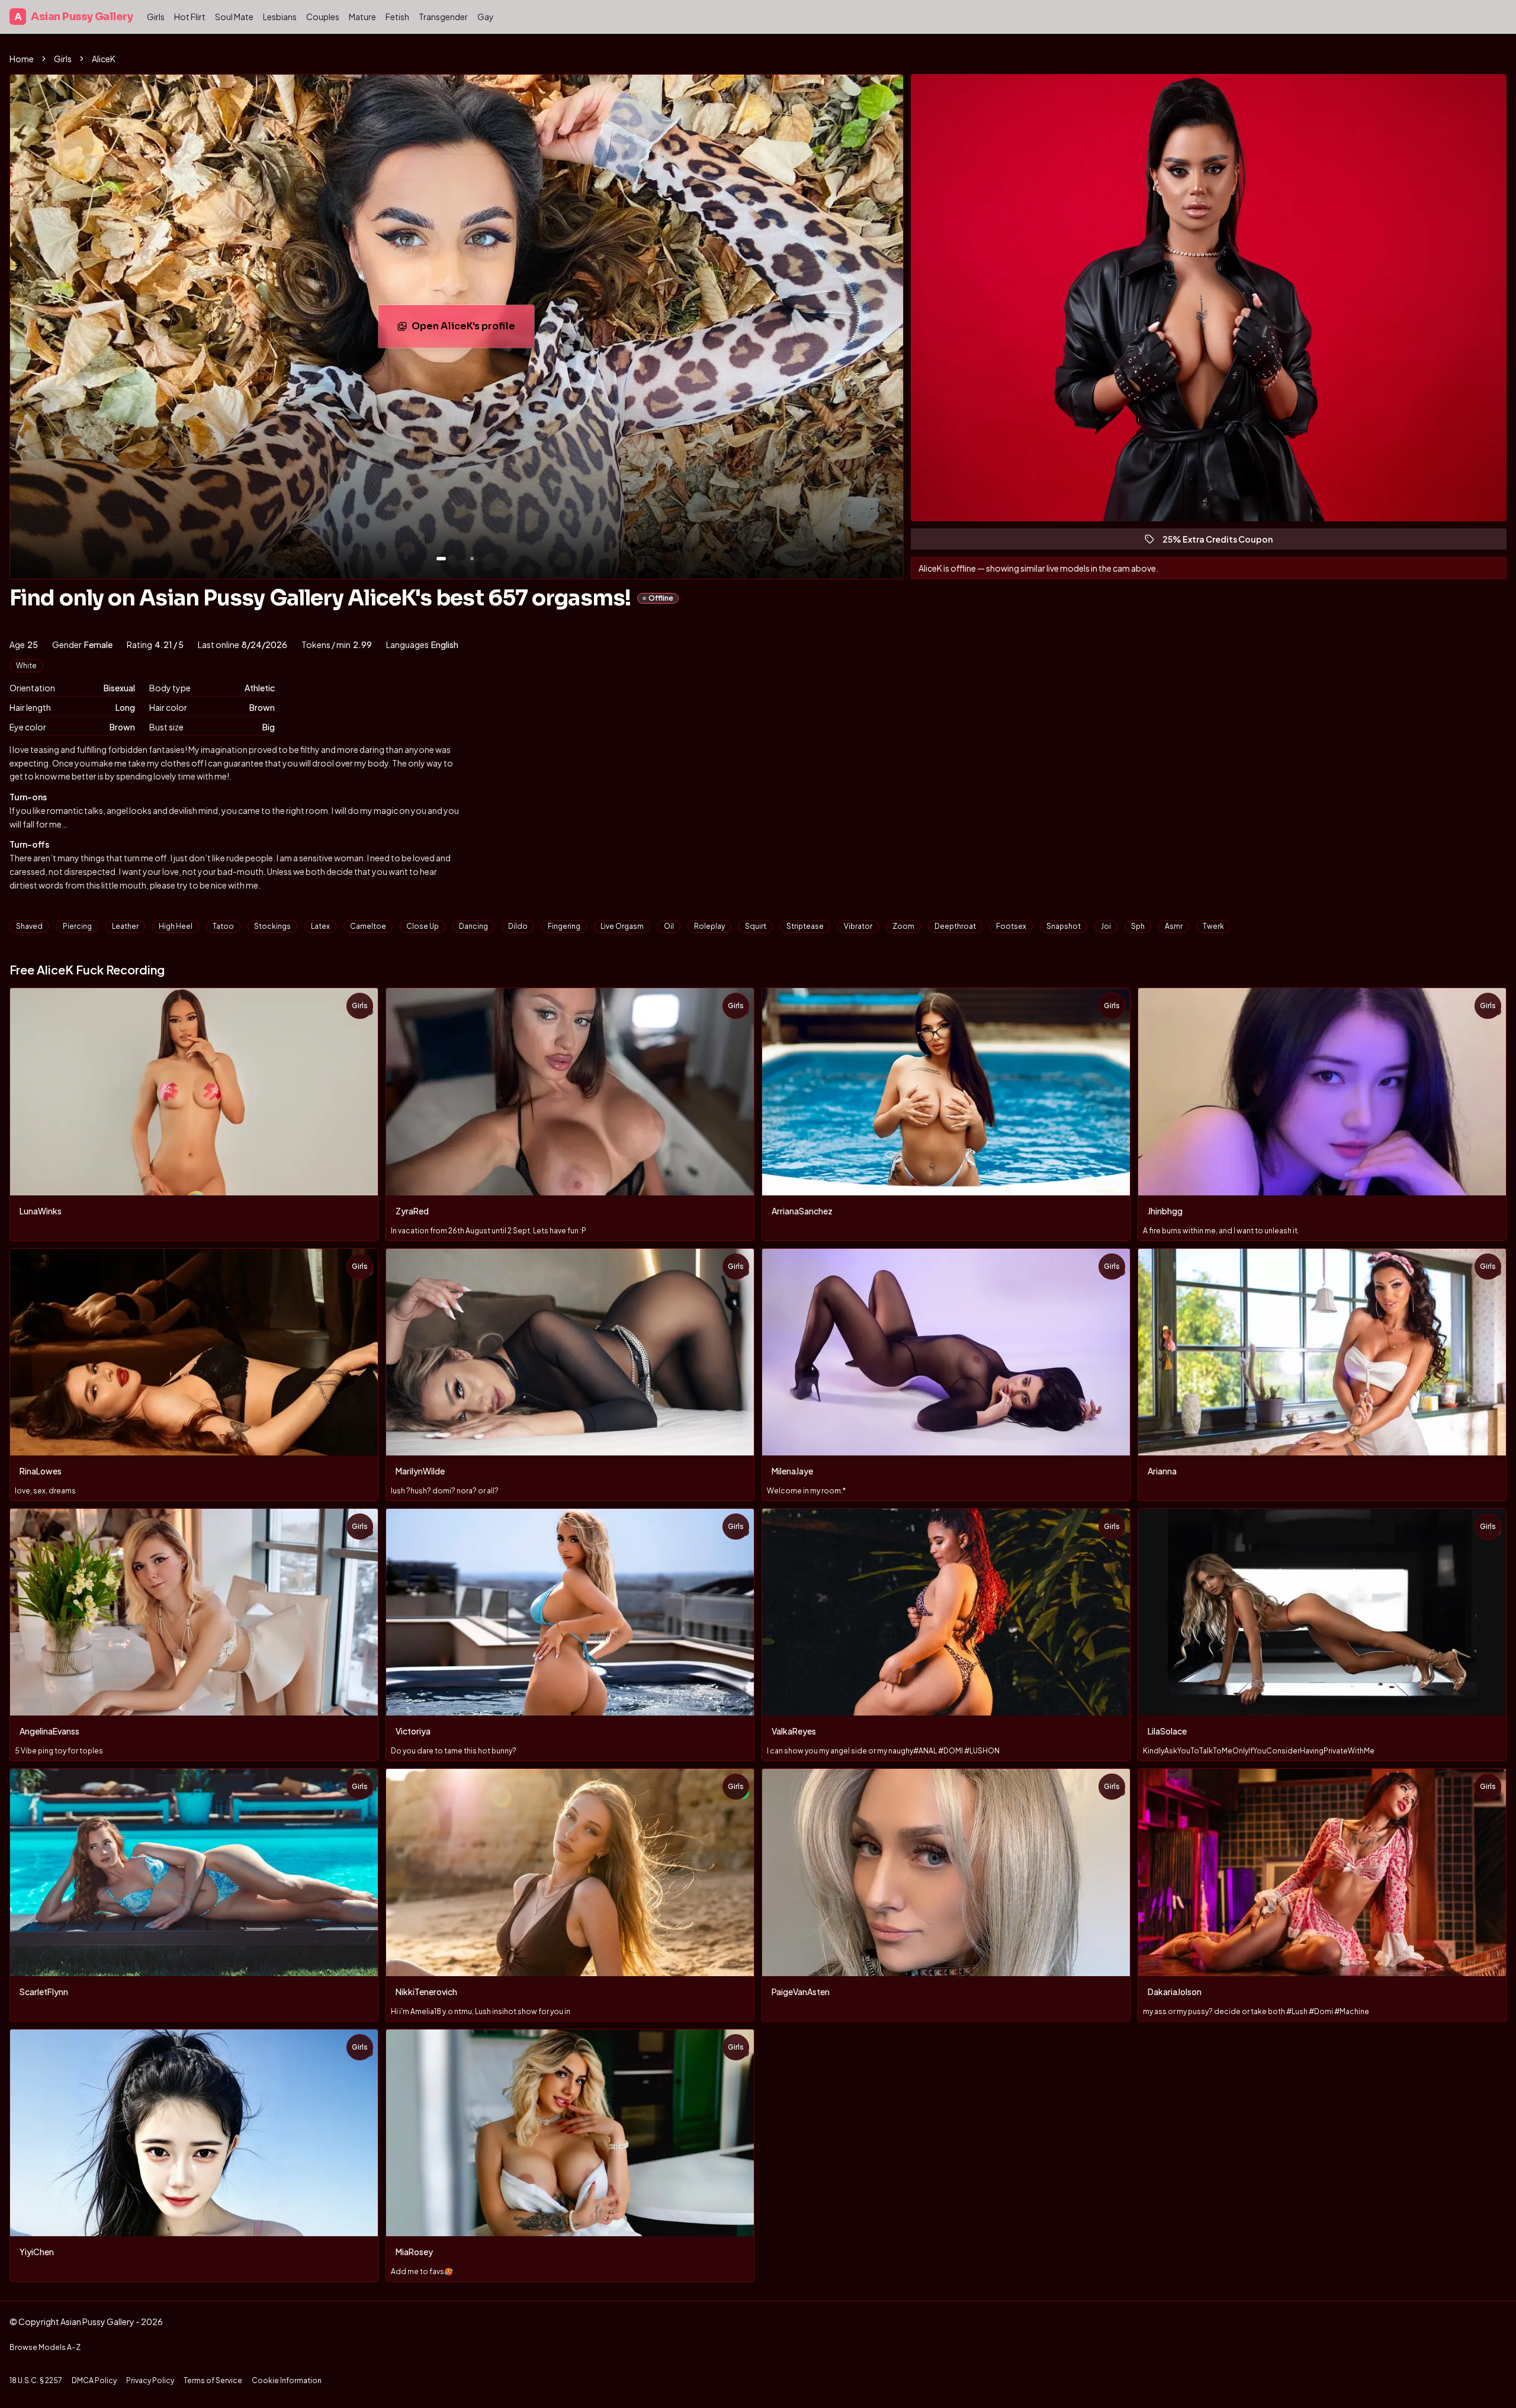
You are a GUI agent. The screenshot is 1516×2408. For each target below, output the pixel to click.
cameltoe (368, 926)
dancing (473, 926)
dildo (518, 926)
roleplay (709, 926)
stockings (272, 926)
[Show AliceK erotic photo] (441, 559)
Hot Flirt (190, 17)
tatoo (223, 926)
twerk (1213, 926)
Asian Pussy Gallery (73, 17)
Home (22, 59)
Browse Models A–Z (45, 2347)
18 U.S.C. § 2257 (36, 2380)
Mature (362, 17)
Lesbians (280, 17)
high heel (176, 926)
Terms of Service (213, 2380)
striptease (805, 926)
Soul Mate (234, 17)
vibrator (858, 926)
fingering (564, 926)
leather (125, 926)
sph (1138, 926)
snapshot (1064, 926)
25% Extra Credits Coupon (1223, 542)
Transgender (443, 17)
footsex (1011, 926)
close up (423, 926)
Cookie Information (287, 2380)
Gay (486, 17)
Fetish (397, 17)
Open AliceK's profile (473, 330)
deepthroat (955, 926)
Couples (323, 17)
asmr (1174, 926)
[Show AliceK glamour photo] (472, 559)
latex (320, 926)
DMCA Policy (94, 2380)
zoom (903, 926)
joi (1106, 926)
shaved (29, 926)
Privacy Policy (150, 2380)
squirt (756, 926)
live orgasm (622, 926)
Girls (156, 17)
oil (669, 926)
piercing (77, 926)
